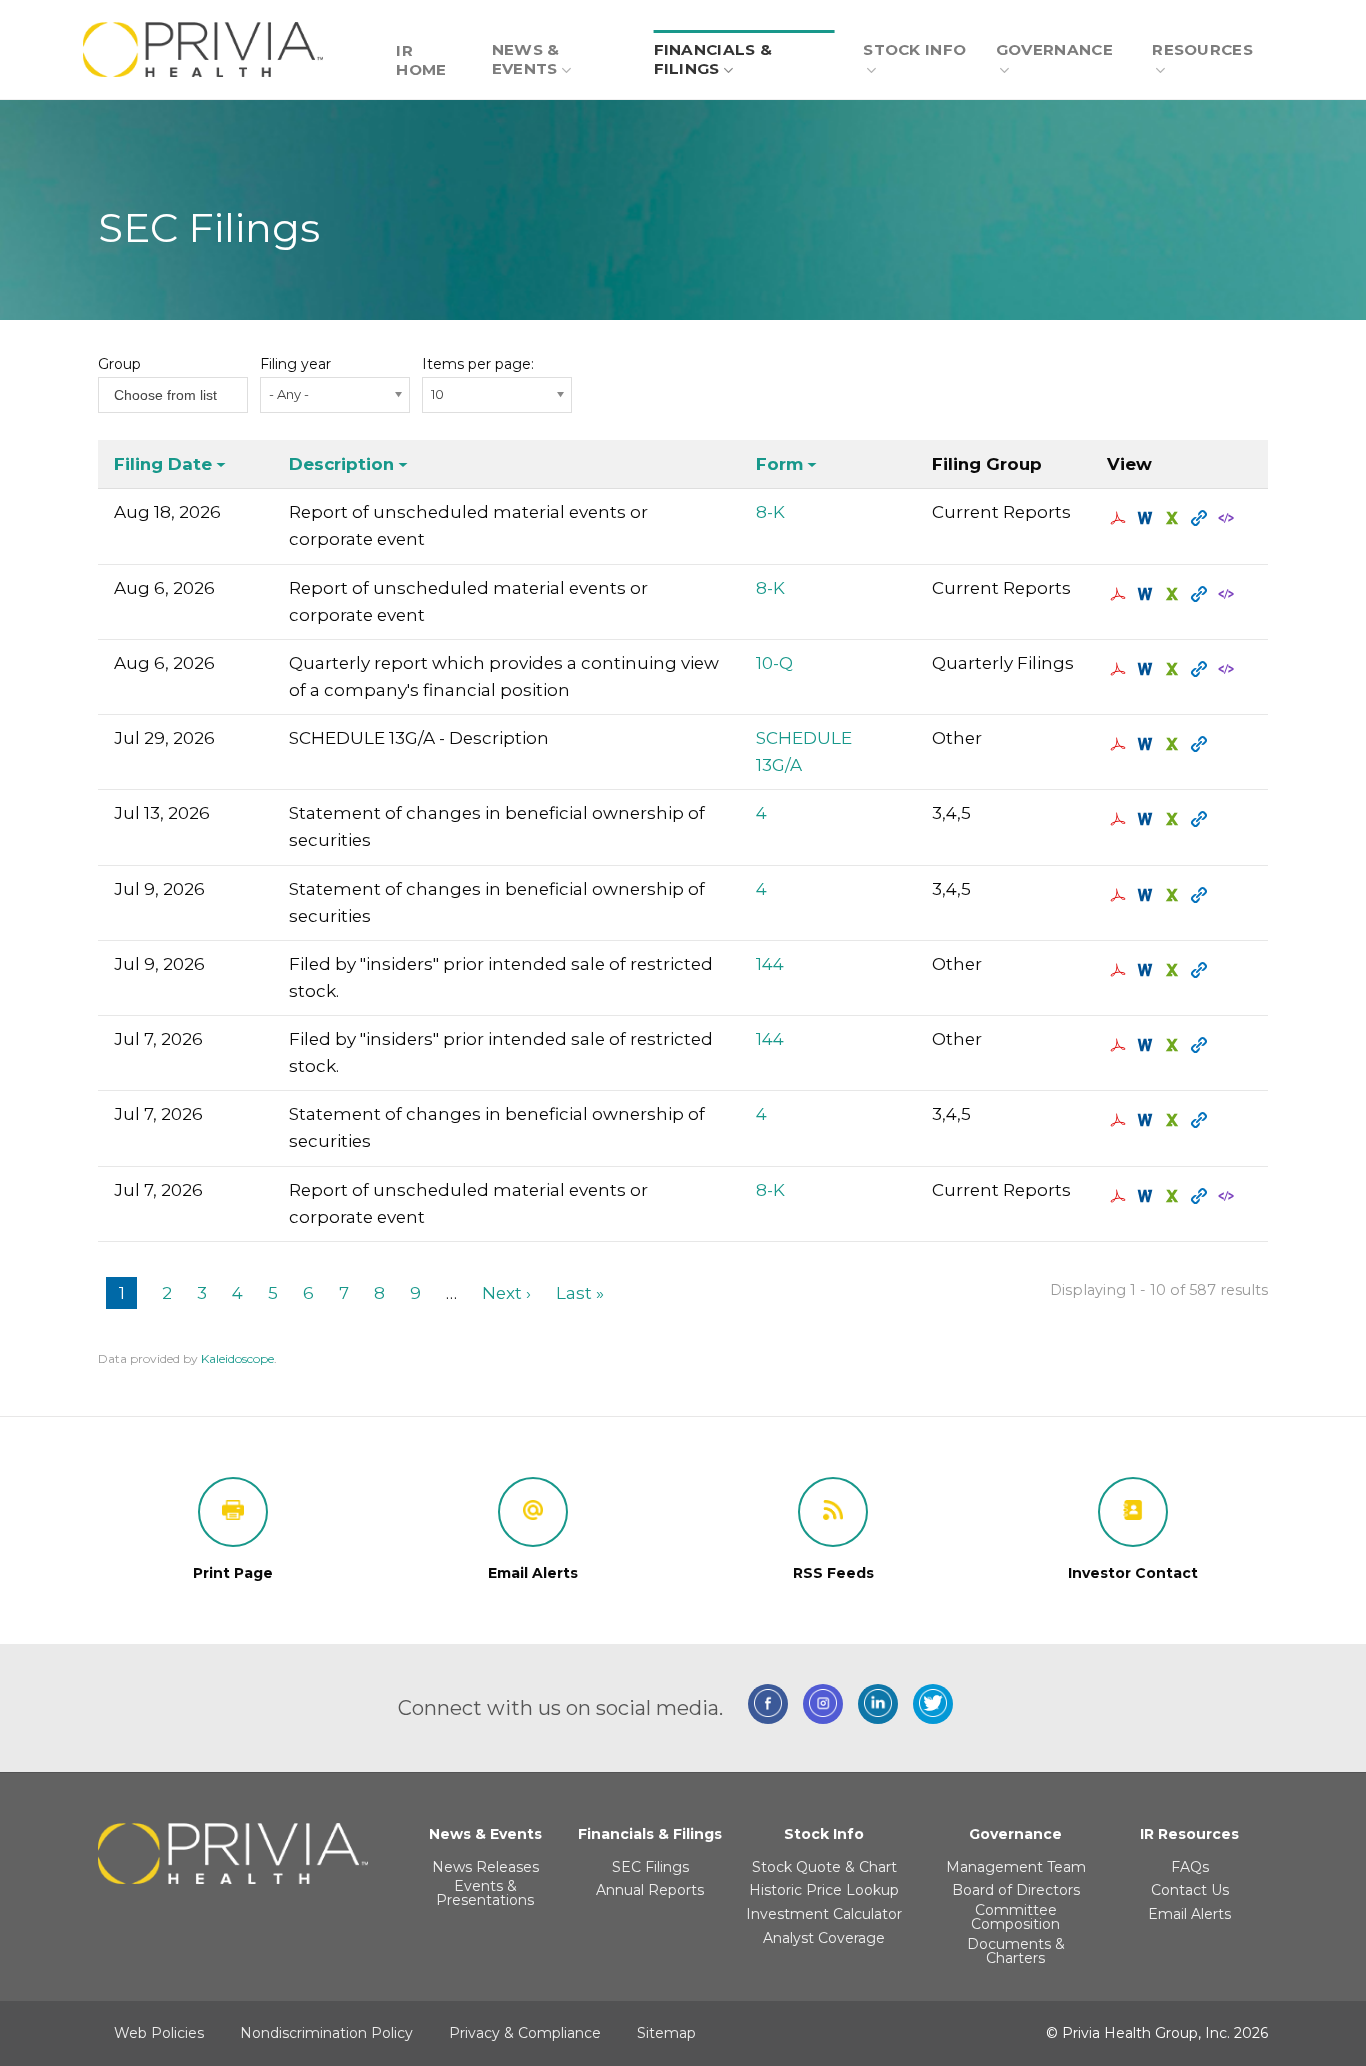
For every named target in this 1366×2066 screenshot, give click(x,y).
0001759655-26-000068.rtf (1147, 518)
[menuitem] (429, 49)
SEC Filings (650, 1867)
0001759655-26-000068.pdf (1120, 518)
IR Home (421, 60)
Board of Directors (1016, 1890)
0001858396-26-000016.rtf (1147, 895)
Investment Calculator (824, 1914)
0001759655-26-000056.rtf (1147, 1196)
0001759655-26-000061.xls (1174, 594)
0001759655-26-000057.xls (1174, 819)
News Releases (485, 1867)
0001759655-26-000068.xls (1174, 518)
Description (341, 464)
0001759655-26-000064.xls (1174, 669)
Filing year (295, 364)
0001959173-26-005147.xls (1174, 1045)
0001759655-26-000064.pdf (1120, 669)
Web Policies (159, 2033)
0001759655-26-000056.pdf (1120, 1196)
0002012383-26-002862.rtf (1147, 744)
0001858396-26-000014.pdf (1120, 1120)
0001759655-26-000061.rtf (1147, 594)
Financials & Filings (713, 59)
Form (779, 464)
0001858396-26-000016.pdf (1120, 895)
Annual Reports (650, 1890)
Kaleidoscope (237, 1358)
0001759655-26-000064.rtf (1147, 669)
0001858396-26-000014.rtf (1147, 1120)
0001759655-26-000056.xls (1174, 1196)
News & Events (526, 59)
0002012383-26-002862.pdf (1120, 744)
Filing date (163, 464)
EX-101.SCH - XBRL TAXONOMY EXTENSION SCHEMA (1228, 518)
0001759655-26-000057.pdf (1120, 819)
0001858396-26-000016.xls (1174, 895)
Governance (1054, 49)
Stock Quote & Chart (824, 1867)
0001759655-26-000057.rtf (1147, 819)
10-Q (774, 663)
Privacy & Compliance (525, 2033)
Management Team (1016, 1867)
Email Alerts (1189, 1914)
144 (770, 964)
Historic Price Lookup (824, 1890)
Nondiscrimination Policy (326, 2033)
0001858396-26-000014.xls (1174, 1120)
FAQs (1190, 1867)
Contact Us (1190, 1890)
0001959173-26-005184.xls (1174, 970)
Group (119, 364)
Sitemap (666, 2033)
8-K (770, 512)
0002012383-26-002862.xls (1174, 744)
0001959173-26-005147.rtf (1147, 1045)
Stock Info (914, 49)
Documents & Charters (1016, 1951)
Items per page (476, 364)
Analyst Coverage (824, 1938)
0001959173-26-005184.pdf (1120, 970)
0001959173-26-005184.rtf (1147, 970)
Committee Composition (1015, 1917)
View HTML (1201, 518)
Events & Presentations (485, 1893)
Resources (1202, 49)
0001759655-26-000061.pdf (1120, 594)
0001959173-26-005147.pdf (1120, 1045)
